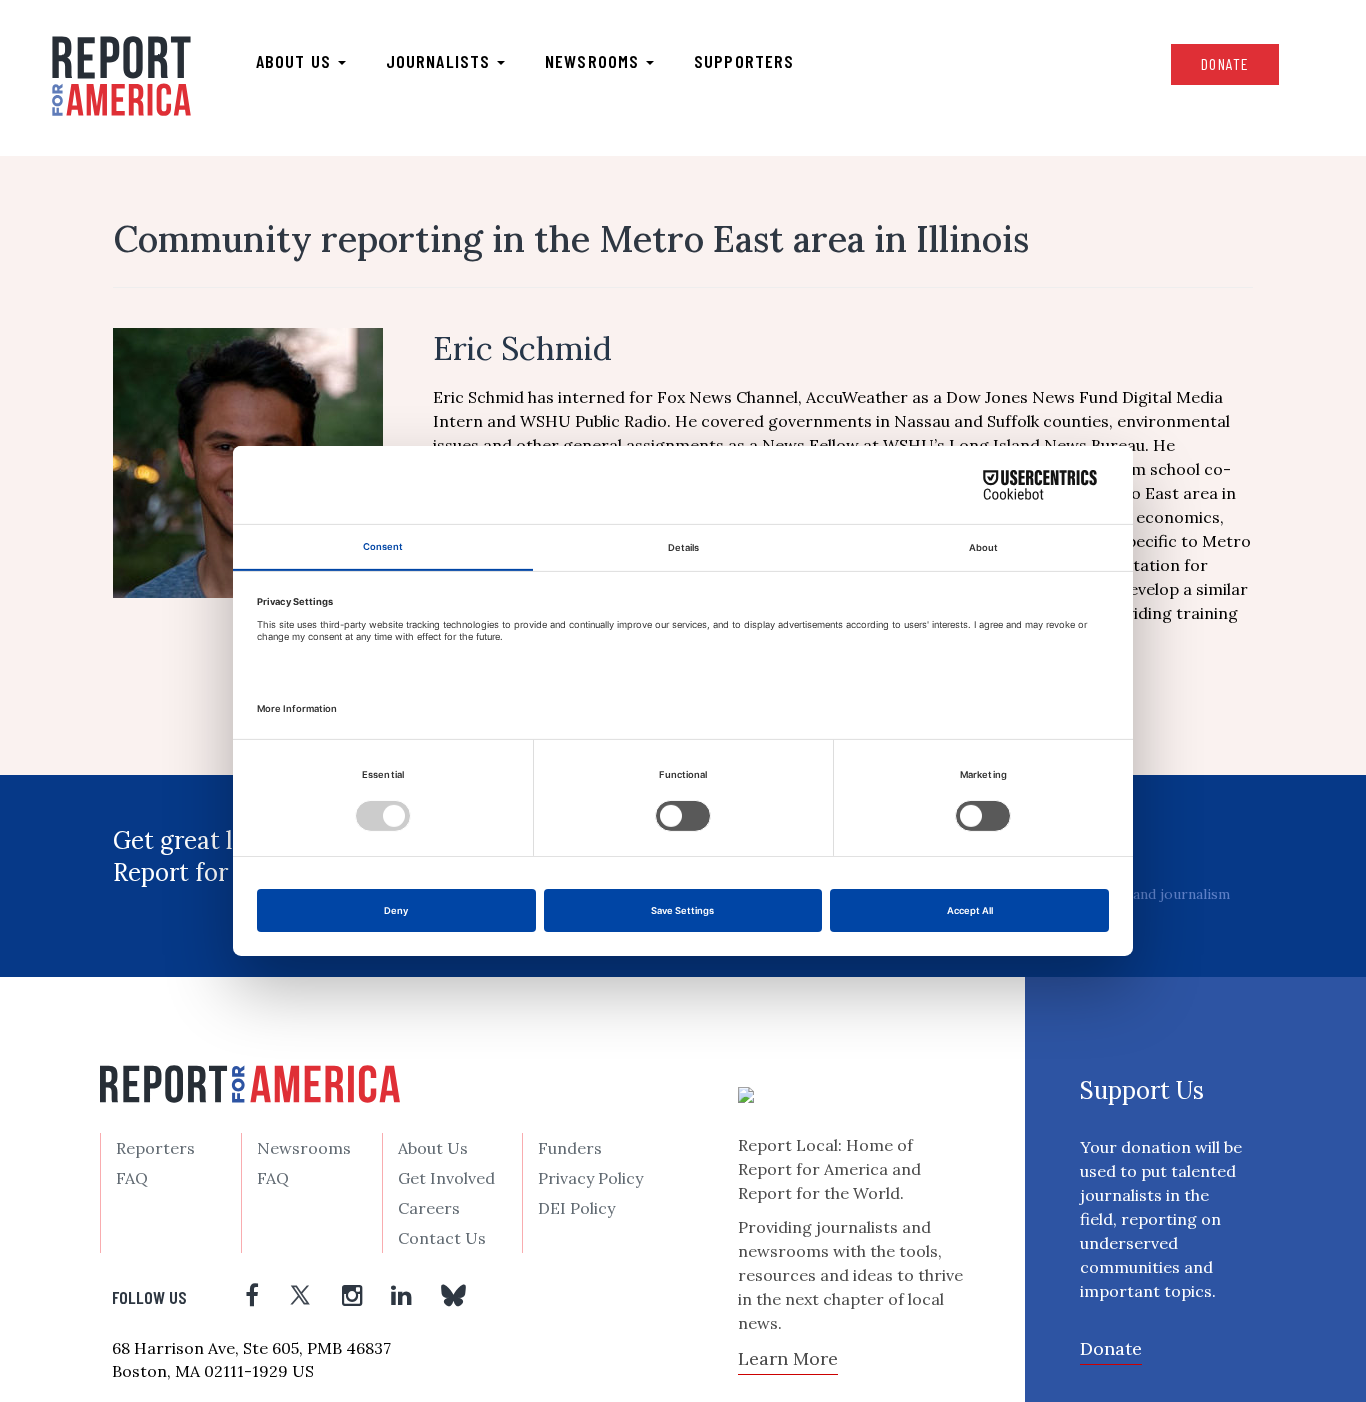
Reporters (155, 1148)
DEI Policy (576, 1208)
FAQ (132, 1178)
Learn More (788, 1358)
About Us (433, 1148)
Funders (570, 1148)
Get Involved (446, 1178)
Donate (1225, 63)
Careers (429, 1208)
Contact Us (442, 1238)
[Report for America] (121, 76)
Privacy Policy (590, 1178)
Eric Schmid (522, 348)
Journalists (440, 61)
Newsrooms (594, 61)
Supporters (744, 61)
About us (296, 61)
